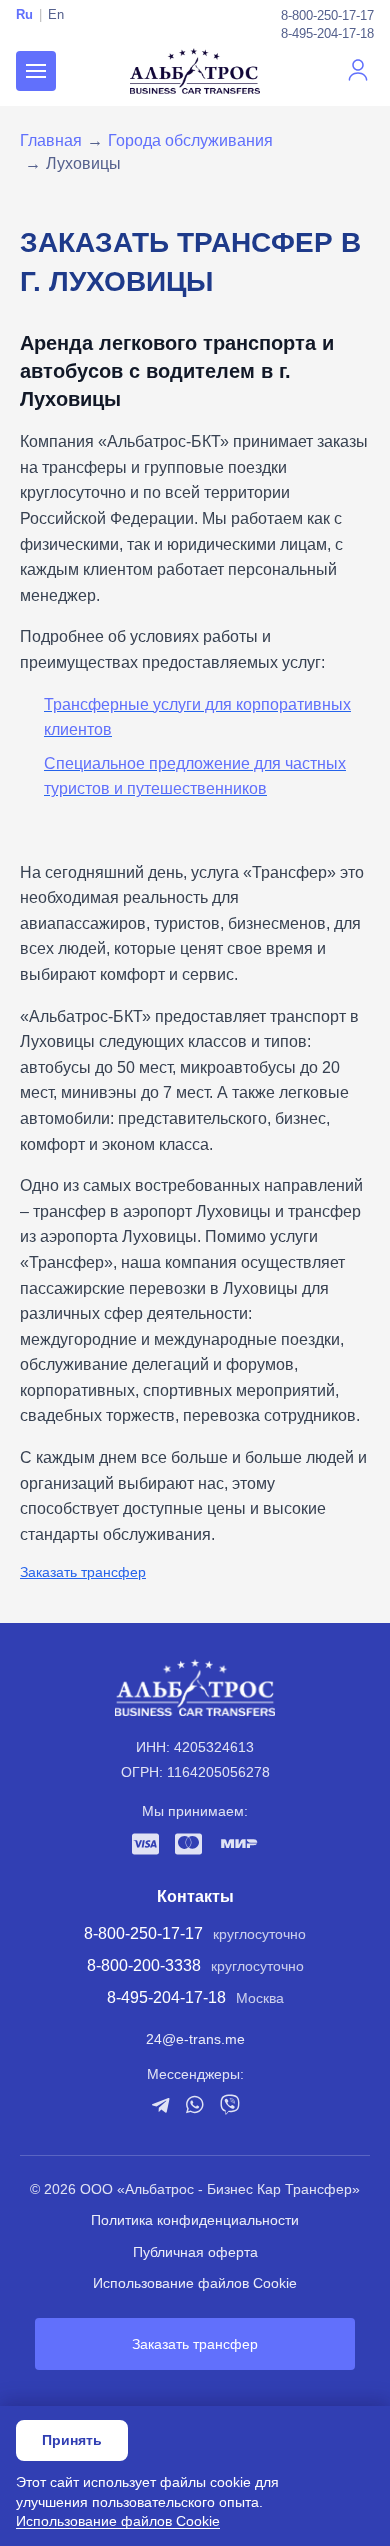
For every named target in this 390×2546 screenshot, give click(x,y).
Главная (51, 140)
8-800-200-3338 (144, 1965)
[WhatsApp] (195, 2104)
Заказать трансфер (83, 1572)
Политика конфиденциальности (195, 2220)
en (56, 14)
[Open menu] (36, 71)
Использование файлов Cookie (195, 2283)
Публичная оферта (195, 2252)
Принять (72, 2440)
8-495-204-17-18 (327, 33)
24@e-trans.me (195, 2039)
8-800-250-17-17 (327, 15)
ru (24, 14)
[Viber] (230, 2104)
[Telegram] (160, 2105)
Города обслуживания (190, 140)
